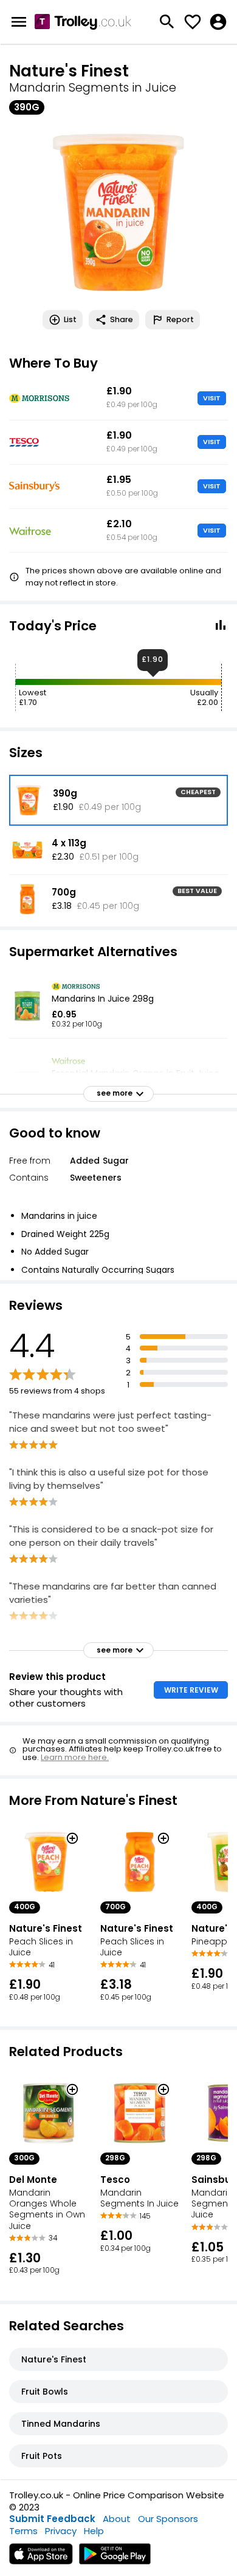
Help (94, 2531)
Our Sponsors (168, 2519)
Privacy (61, 2531)
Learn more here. (75, 1757)
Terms (23, 2531)
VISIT (212, 398)
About (117, 2519)
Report (180, 319)
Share (122, 319)
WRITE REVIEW (191, 1690)
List (70, 319)
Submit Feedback (52, 2519)
